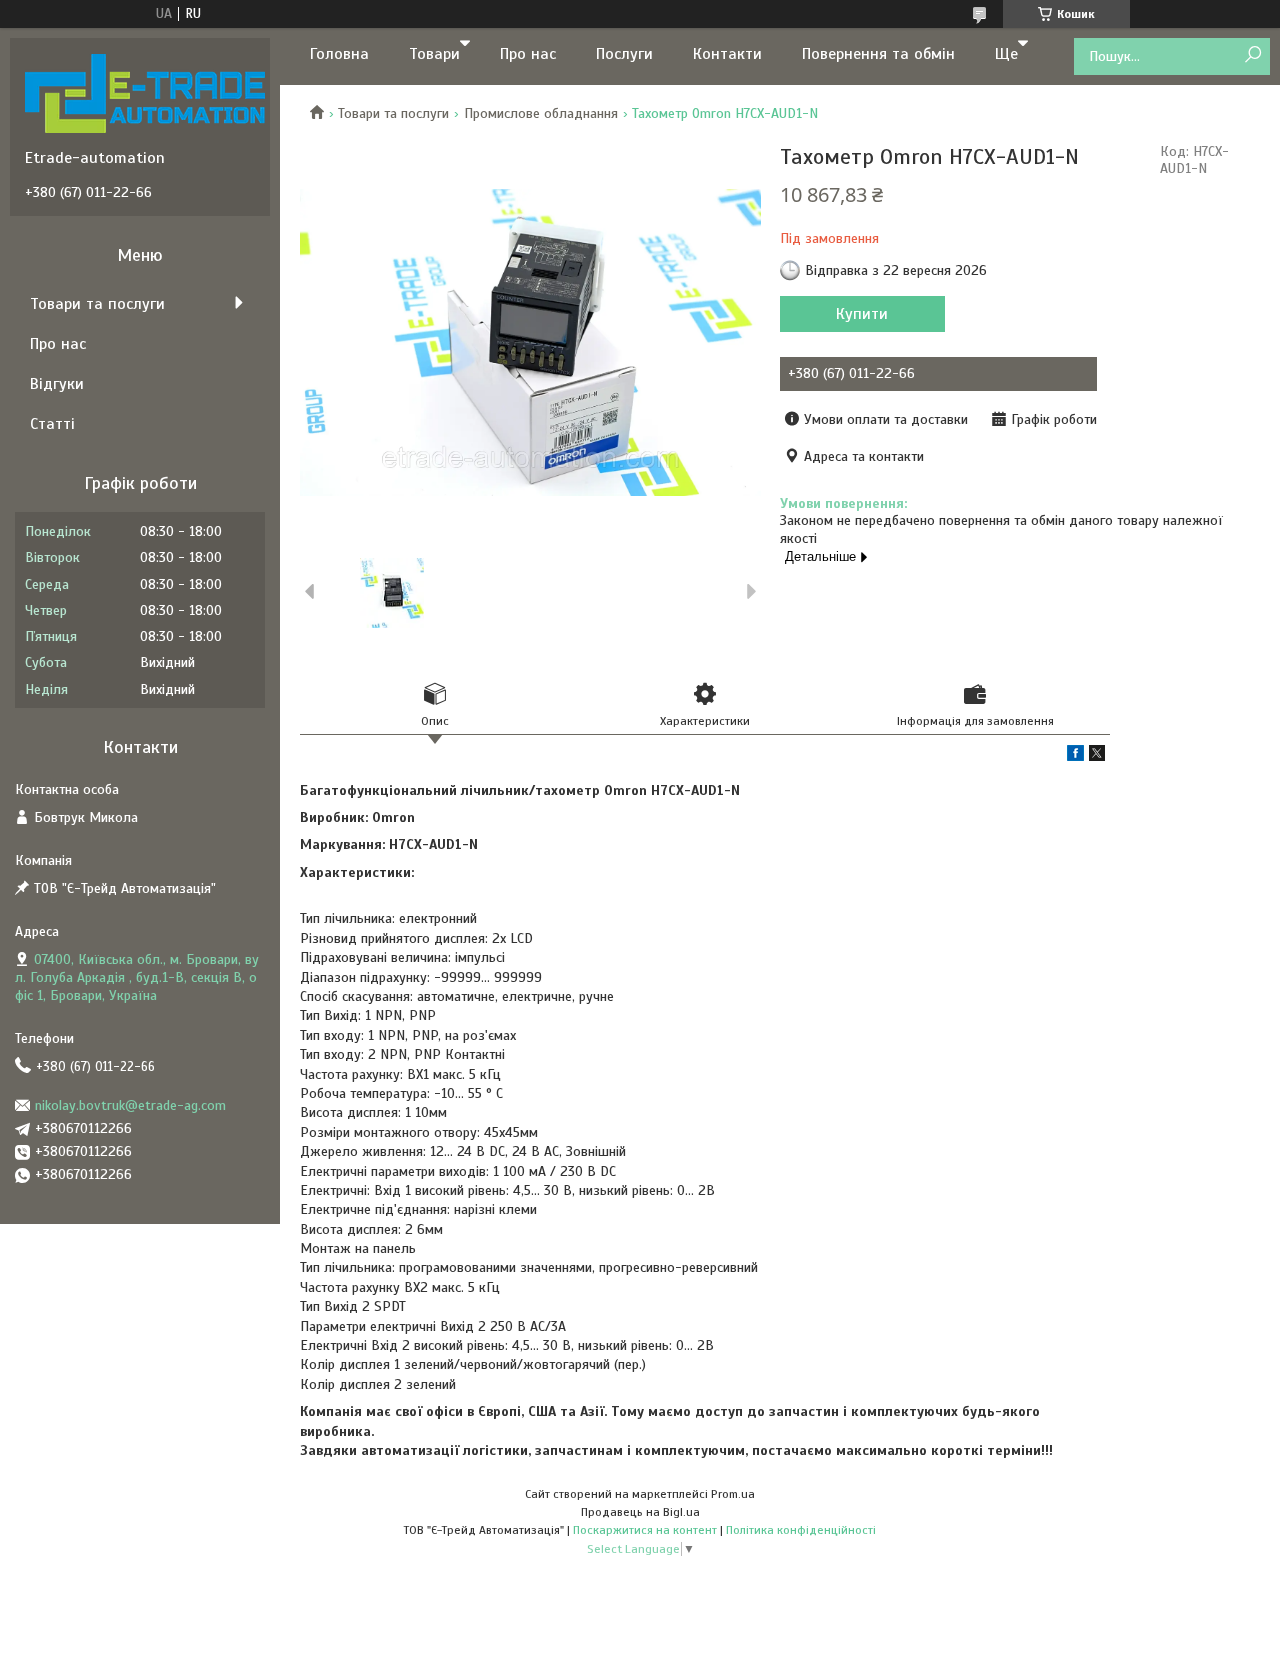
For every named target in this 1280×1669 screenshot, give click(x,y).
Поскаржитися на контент (645, 1530)
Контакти (727, 54)
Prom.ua (733, 1494)
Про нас (528, 54)
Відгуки (57, 384)
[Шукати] (1252, 55)
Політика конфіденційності (801, 1530)
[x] (1097, 756)
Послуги (624, 54)
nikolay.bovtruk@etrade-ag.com (130, 1105)
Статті (52, 424)
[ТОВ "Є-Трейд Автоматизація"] (145, 93)
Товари (434, 54)
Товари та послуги (393, 113)
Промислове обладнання (541, 113)
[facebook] (1075, 756)
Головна (339, 54)
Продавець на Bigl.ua (640, 1512)
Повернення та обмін (878, 54)
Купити (862, 314)
